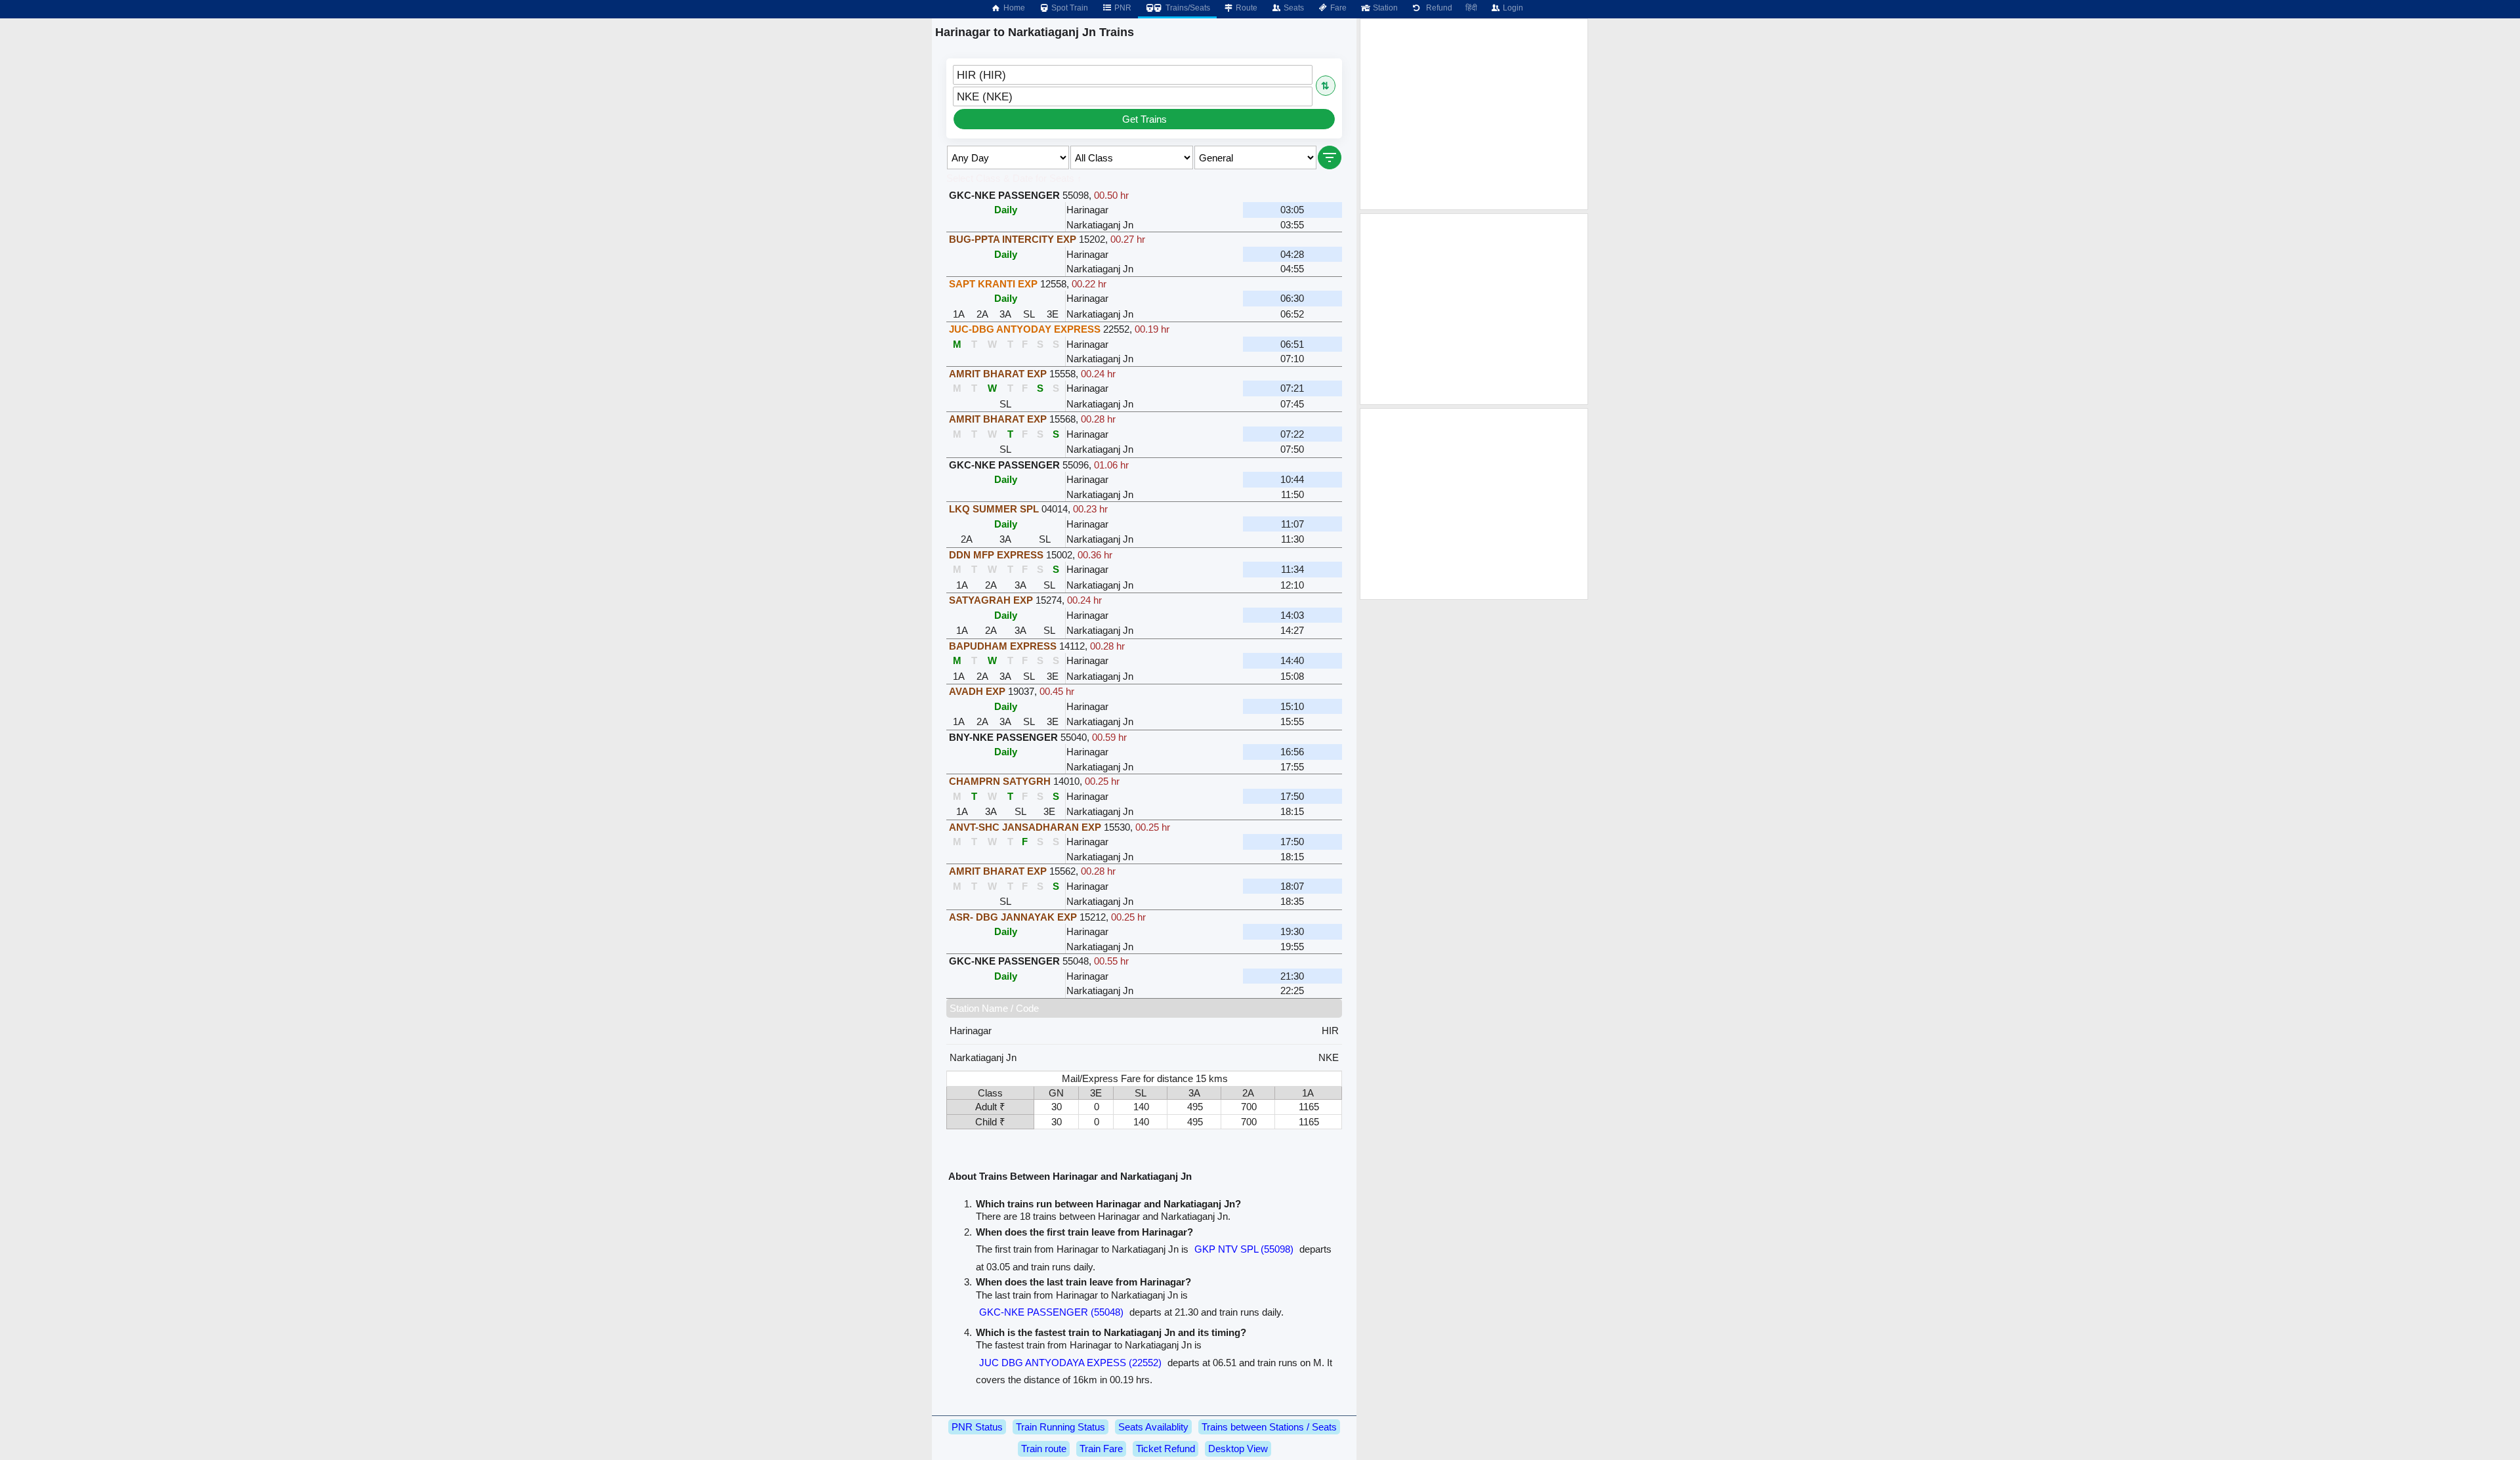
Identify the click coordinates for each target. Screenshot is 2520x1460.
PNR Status (977, 1427)
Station (1384, 8)
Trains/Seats (1187, 8)
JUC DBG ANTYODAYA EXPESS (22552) (1070, 1363)
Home (1013, 8)
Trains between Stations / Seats (1269, 1427)
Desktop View (1238, 1449)
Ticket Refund (1165, 1449)
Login (1512, 8)
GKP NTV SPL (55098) (1244, 1249)
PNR (1122, 8)
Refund (1437, 8)
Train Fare (1101, 1449)
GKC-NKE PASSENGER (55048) (1051, 1312)
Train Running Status (1060, 1427)
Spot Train (1069, 8)
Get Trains (1144, 119)
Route (1246, 8)
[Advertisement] (1474, 114)
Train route (1044, 1449)
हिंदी (1471, 8)
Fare (1337, 8)
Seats (1293, 8)
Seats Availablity (1153, 1427)
